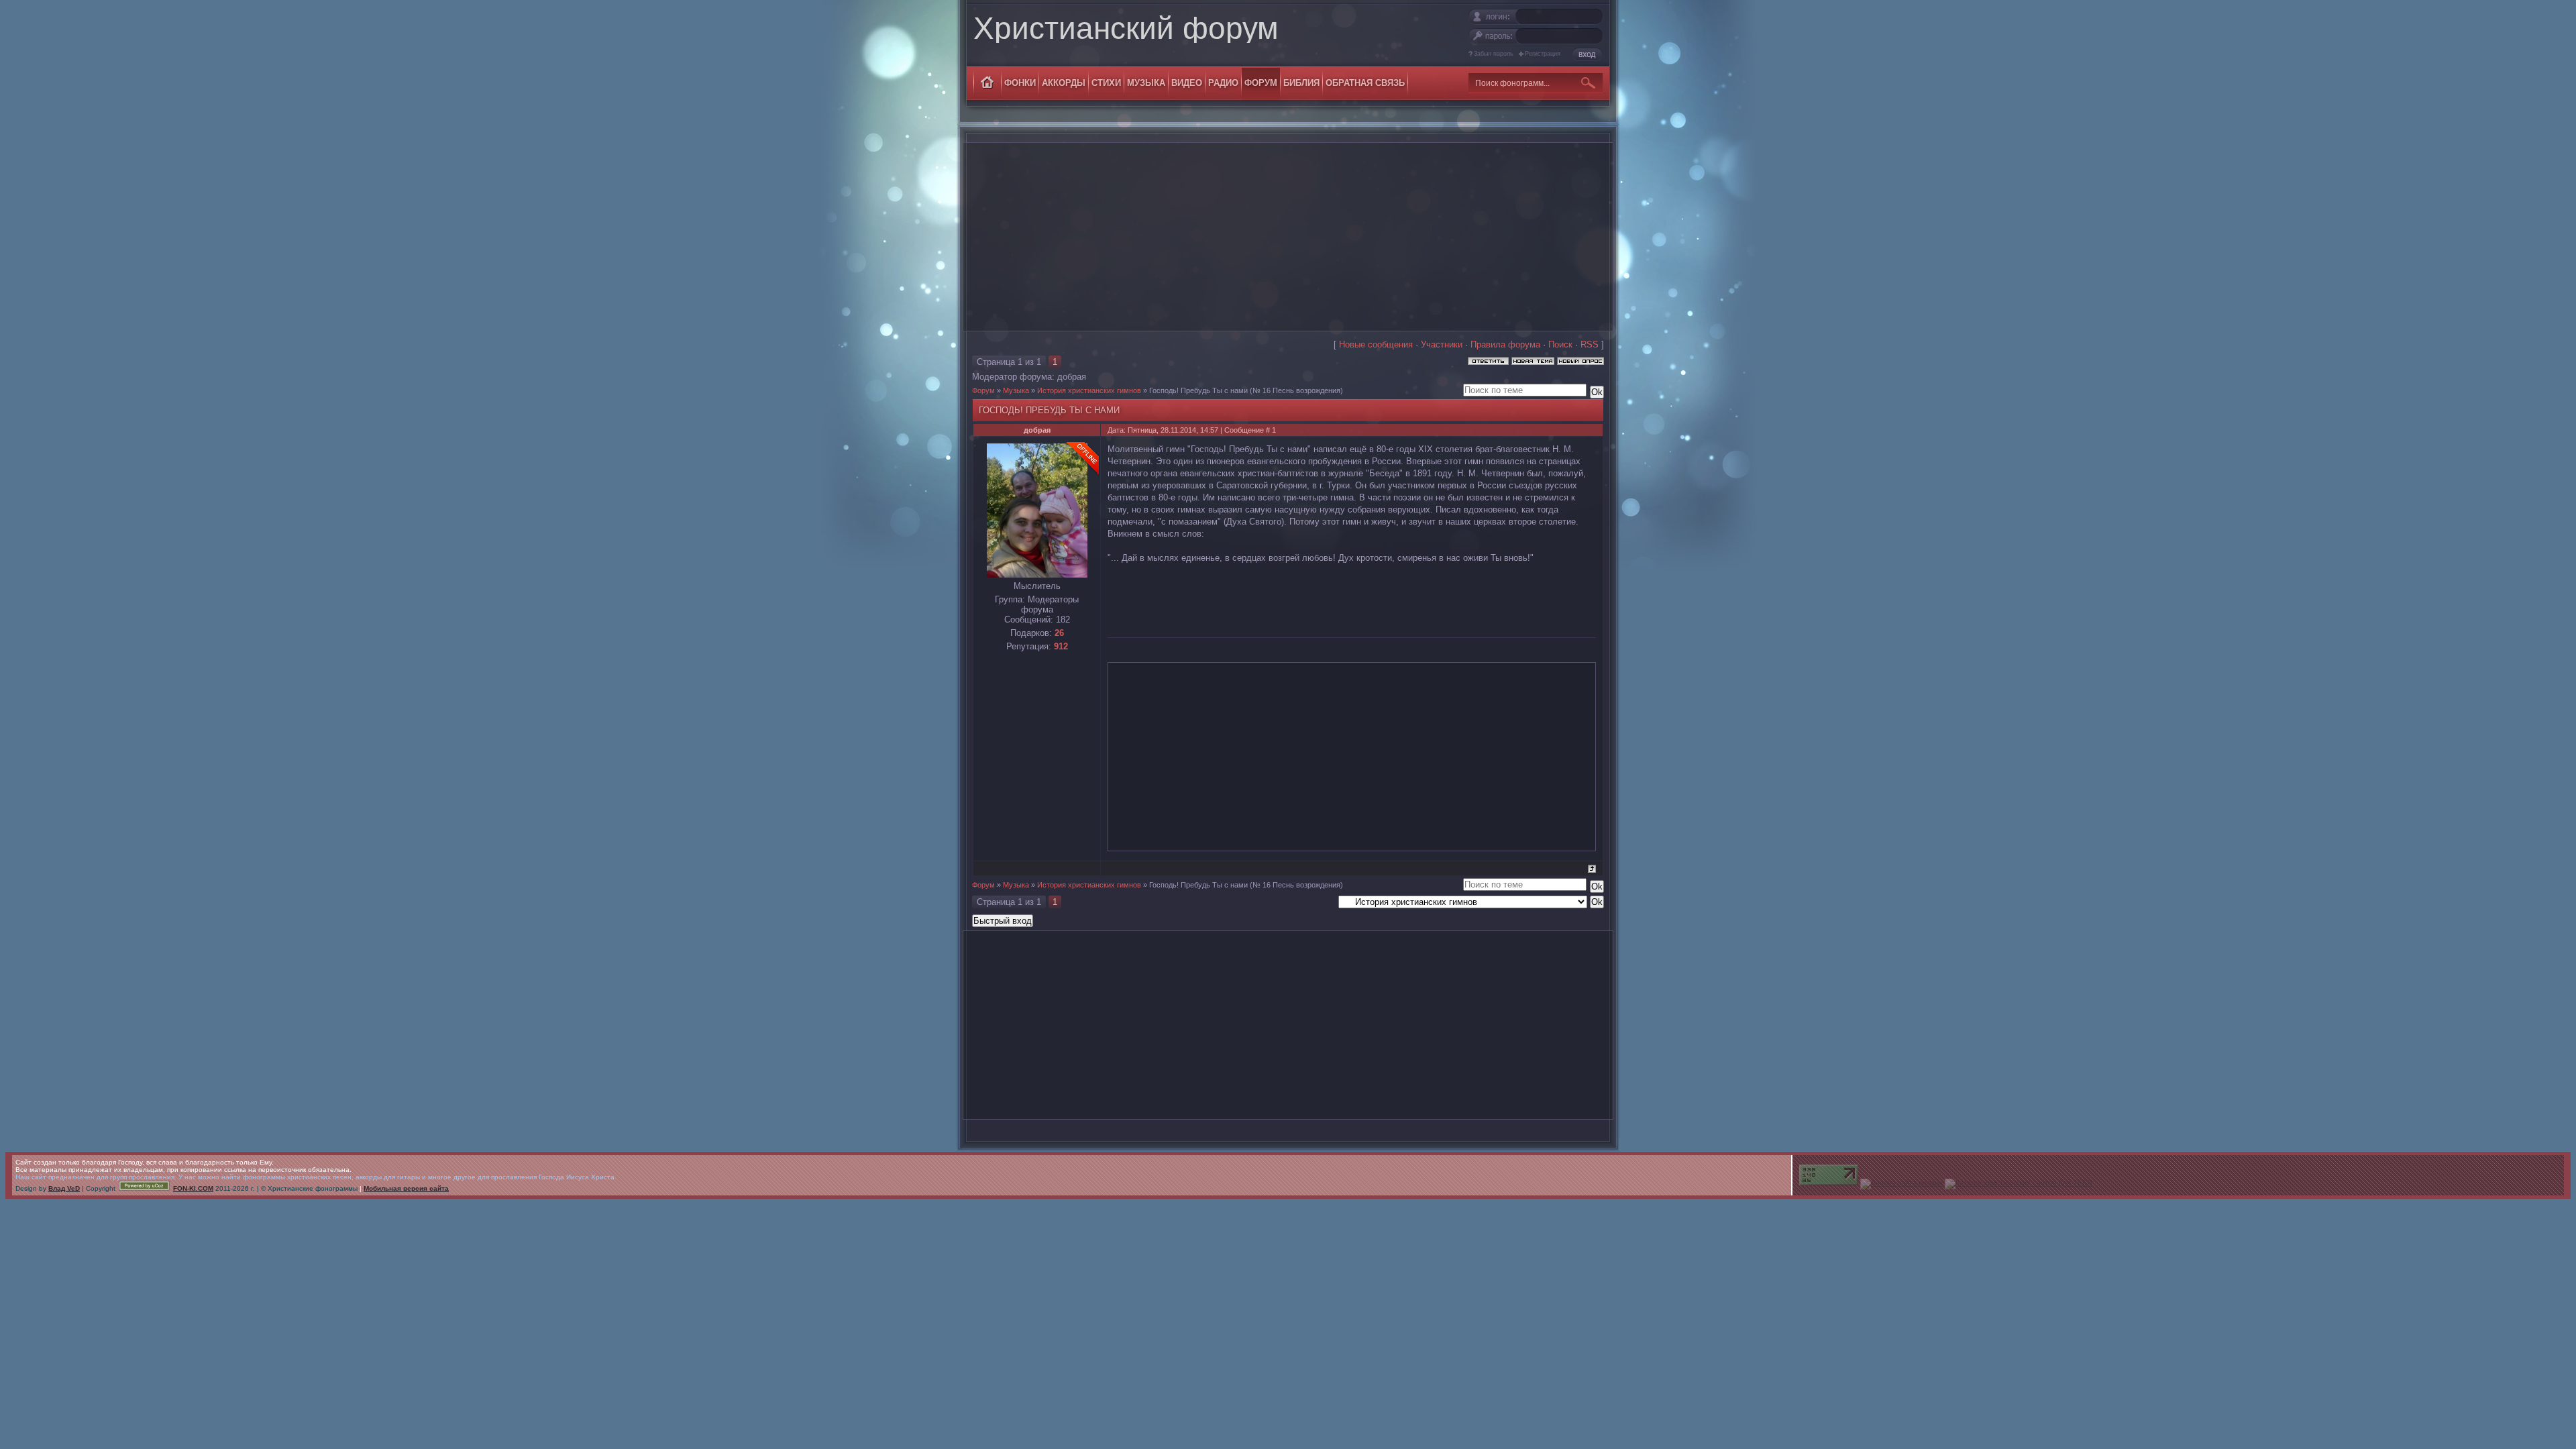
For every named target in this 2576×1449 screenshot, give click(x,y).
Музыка (1016, 390)
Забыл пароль (1494, 54)
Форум (983, 390)
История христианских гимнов (1089, 390)
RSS (1590, 344)
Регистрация (1543, 54)
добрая (1072, 377)
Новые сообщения (1376, 344)
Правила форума (1505, 344)
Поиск (1560, 344)
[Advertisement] (1288, 237)
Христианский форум (1126, 28)
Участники (1442, 344)
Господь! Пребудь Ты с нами (1198, 390)
